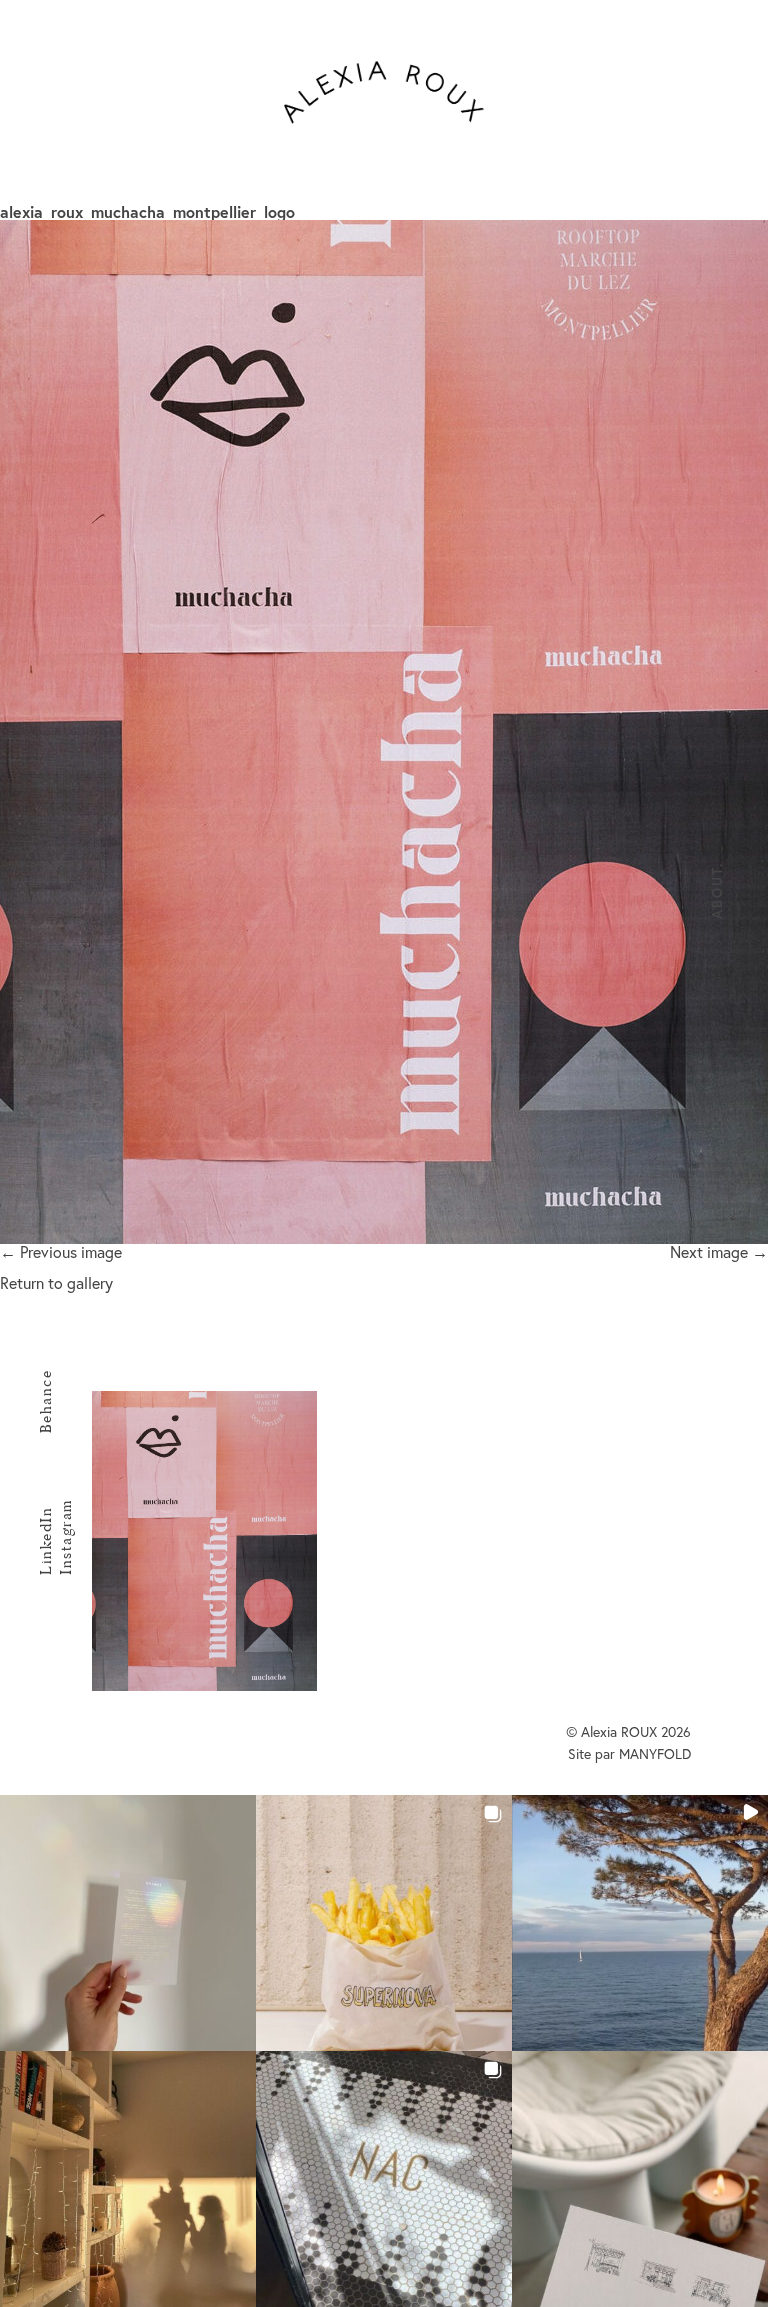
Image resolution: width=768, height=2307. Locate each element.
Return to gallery (56, 1282)
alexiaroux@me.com (524, 1498)
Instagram (65, 1537)
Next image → (719, 1251)
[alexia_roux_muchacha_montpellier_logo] (384, 732)
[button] (128, 1923)
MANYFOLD (655, 1753)
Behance (45, 1402)
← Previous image (61, 1251)
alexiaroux (384, 92)
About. (717, 890)
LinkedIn (45, 1541)
